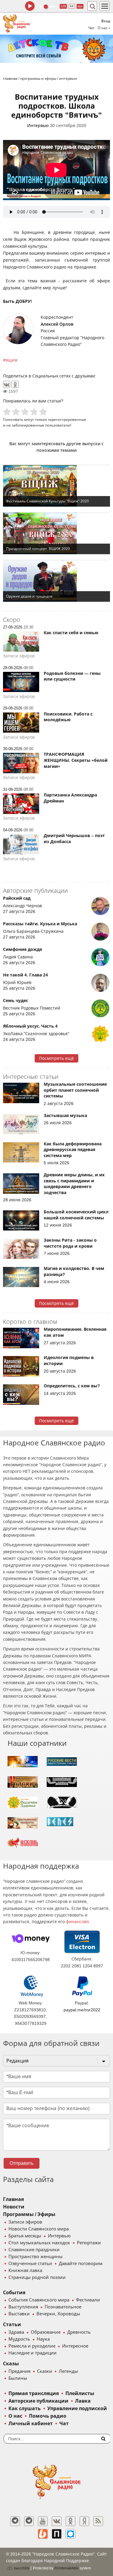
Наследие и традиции (33, 2353)
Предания (19, 2371)
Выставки (19, 2314)
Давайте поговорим (81, 2264)
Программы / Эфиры (29, 2214)
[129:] (56, 49)
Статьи (12, 2325)
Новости (14, 2207)
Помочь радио (48, 2416)
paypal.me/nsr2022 (82, 2010)
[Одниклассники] (71, 2521)
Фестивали (88, 2300)
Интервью (38, 126)
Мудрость (19, 2339)
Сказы (11, 2364)
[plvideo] (57, 2534)
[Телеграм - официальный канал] (15, 2521)
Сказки (45, 2371)
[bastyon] (71, 2534)
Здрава (16, 2332)
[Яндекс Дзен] (84, 2521)
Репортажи (89, 2243)
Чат (91, 28)
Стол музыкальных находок (39, 2243)
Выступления (23, 2307)
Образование (46, 2332)
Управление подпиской (77, 2408)
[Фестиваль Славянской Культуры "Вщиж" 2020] (56, 486)
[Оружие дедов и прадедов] (56, 581)
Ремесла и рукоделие (32, 2346)
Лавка (83, 2401)
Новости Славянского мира (39, 2229)
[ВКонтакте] (7, 384)
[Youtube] (43, 2521)
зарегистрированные (67, 419)
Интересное (75, 2346)
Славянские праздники (34, 2250)
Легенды (68, 2371)
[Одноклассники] (15, 384)
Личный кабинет (31, 2424)
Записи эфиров (25, 2222)
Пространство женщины (36, 2257)
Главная (13, 2199)
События (14, 2293)
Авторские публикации (38, 2401)
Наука (43, 2339)
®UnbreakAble (66, 2568)
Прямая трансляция (34, 2393)
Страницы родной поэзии (37, 2277)
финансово (77, 1922)
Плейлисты (80, 2393)
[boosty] (43, 2534)
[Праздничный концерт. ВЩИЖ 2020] (56, 533)
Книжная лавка (25, 2270)
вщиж (11, 360)
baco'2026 (21, 2568)
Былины (18, 2378)
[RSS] (98, 2521)
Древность (79, 2332)
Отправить (22, 2163)
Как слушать (25, 2408)
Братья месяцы (25, 2236)
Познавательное (63, 2307)
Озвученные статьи (30, 2264)
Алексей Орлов (57, 324)
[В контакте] (57, 2521)
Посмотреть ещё (56, 1058)
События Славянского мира (39, 2300)
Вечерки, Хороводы (58, 2314)
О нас (15, 2416)
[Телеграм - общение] (29, 2521)
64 (72, 6)
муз (80, 6)
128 (63, 6)
